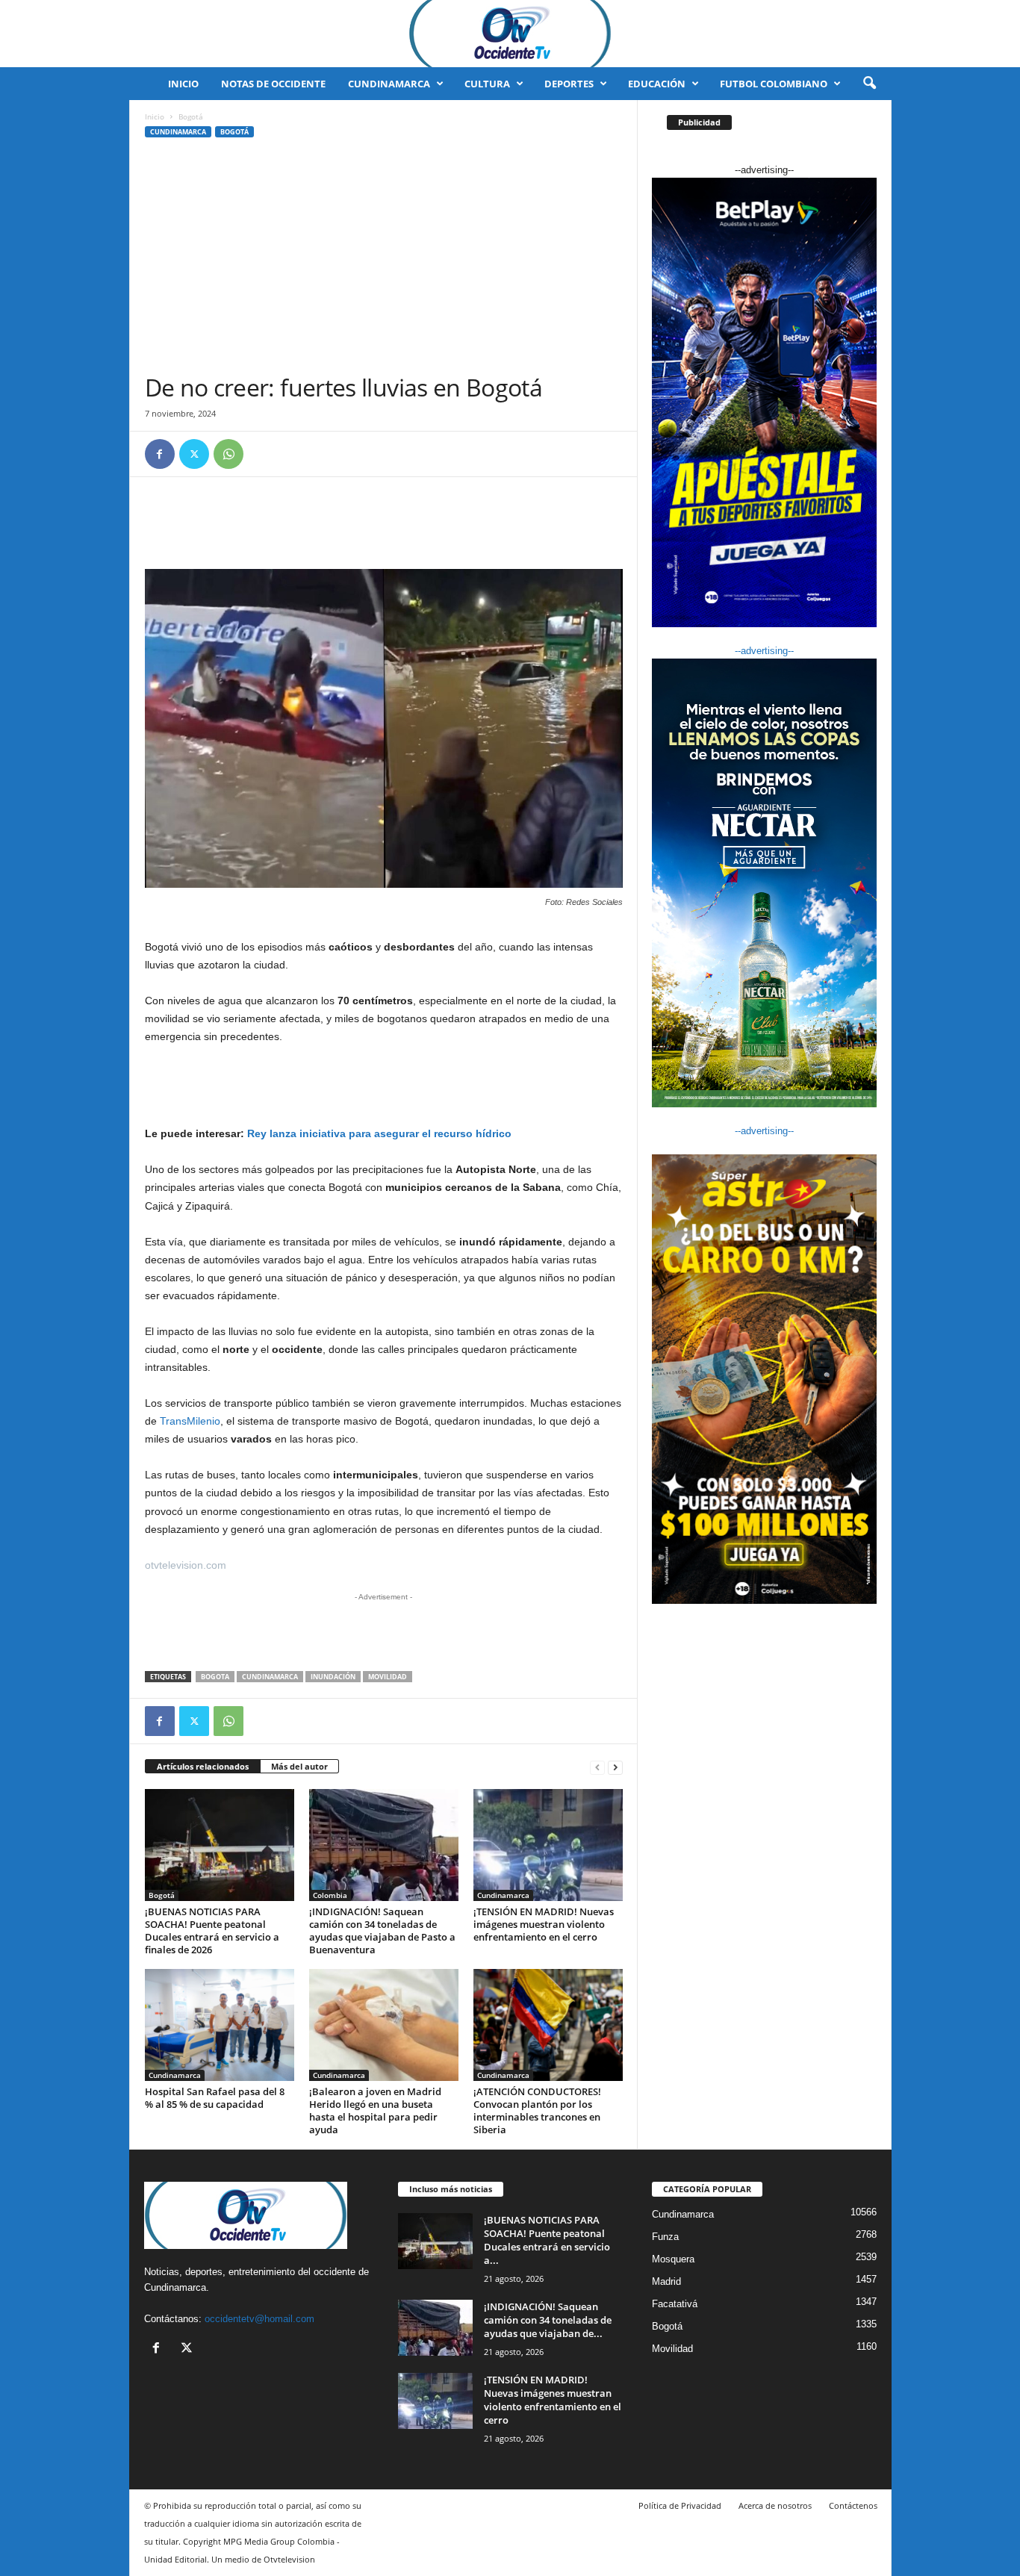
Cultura (487, 84)
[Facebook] (160, 454)
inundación (333, 1677)
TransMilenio (190, 1421)
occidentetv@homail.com (259, 2319)
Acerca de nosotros (775, 2505)
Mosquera (673, 2259)
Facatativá (675, 2304)
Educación (657, 84)
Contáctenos (853, 2505)
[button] (869, 84)
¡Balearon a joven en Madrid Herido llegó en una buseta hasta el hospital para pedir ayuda (375, 2110)
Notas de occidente (273, 84)
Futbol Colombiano (774, 84)
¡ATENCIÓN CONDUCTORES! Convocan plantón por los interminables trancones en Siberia (537, 2110)
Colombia (330, 1895)
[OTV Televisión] (510, 34)
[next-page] (615, 1767)
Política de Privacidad (680, 2505)
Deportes (569, 84)
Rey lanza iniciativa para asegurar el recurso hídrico (379, 1133)
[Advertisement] (384, 261)
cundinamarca (270, 1677)
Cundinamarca (389, 84)
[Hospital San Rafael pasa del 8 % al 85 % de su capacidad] (220, 2025)
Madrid (666, 2281)
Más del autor (299, 1766)
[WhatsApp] (228, 454)
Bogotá (234, 132)
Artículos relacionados (203, 1766)
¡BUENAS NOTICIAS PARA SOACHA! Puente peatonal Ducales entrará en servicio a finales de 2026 (212, 1931)
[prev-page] (597, 1767)
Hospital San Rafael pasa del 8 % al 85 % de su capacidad (215, 2098)
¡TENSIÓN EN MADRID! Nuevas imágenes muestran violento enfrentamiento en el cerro (544, 1924)
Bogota (215, 1677)
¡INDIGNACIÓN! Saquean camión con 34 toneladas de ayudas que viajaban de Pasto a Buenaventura (382, 1931)
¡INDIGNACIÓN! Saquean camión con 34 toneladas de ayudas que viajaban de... (548, 2320)
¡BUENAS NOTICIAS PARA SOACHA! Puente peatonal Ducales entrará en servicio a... (547, 2240)
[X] (194, 454)
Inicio (183, 84)
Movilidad (672, 2349)
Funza (665, 2237)
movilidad (388, 1677)
